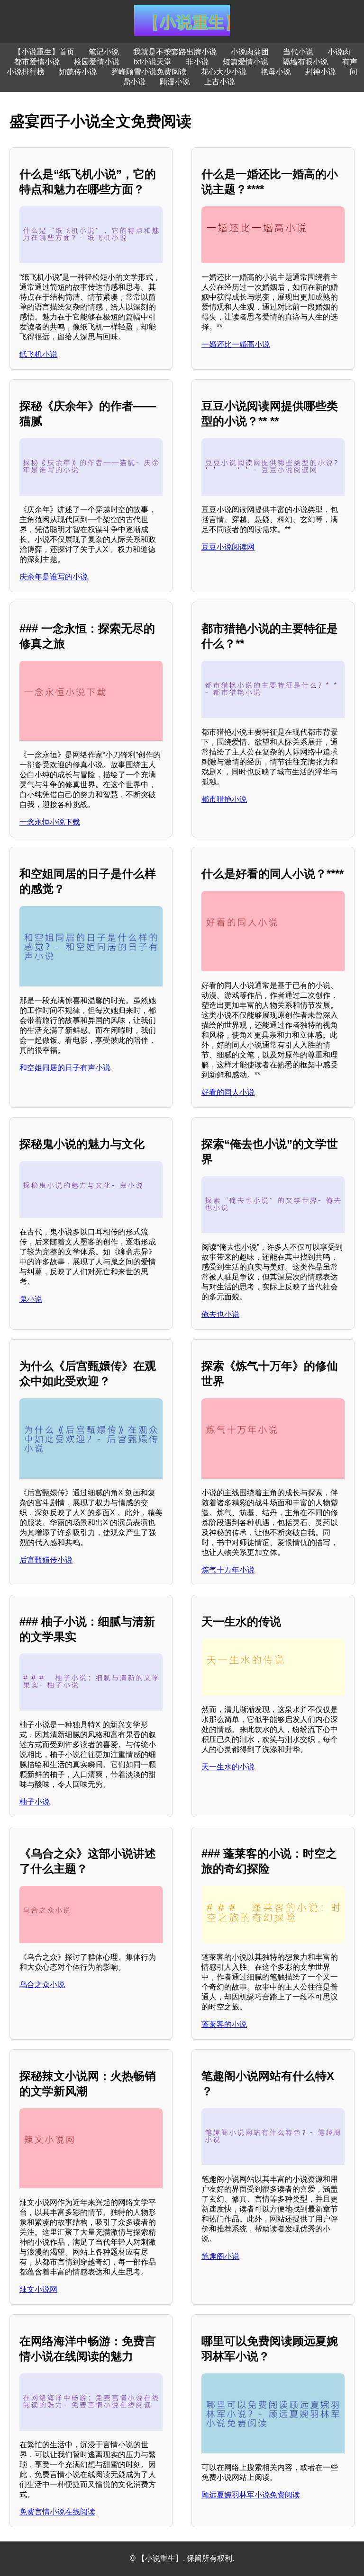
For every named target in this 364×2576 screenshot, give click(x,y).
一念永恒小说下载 (50, 822)
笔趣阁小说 (220, 2256)
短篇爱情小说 (246, 62)
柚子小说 (35, 1802)
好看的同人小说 (228, 1092)
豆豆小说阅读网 (228, 547)
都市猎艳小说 (224, 799)
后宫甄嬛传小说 (46, 1560)
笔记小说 (104, 52)
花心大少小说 (224, 72)
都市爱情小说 (37, 62)
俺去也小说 (220, 1314)
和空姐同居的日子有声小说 (65, 1068)
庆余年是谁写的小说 (54, 577)
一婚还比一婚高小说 (236, 344)
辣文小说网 (38, 2289)
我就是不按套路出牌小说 (175, 52)
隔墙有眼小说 (305, 62)
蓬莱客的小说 (224, 2024)
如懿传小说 (78, 72)
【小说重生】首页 (44, 52)
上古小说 (219, 82)
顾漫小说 (175, 82)
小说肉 (339, 52)
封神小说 (320, 72)
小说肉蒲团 (250, 52)
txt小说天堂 (153, 62)
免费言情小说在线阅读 (57, 2512)
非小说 (197, 62)
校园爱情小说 (97, 62)
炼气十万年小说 (228, 1570)
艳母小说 (276, 72)
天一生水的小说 (228, 1767)
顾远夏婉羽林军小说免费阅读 (251, 2495)
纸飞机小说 (38, 354)
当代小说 (298, 52)
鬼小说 (31, 1299)
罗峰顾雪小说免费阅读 (149, 72)
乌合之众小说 (42, 1985)
